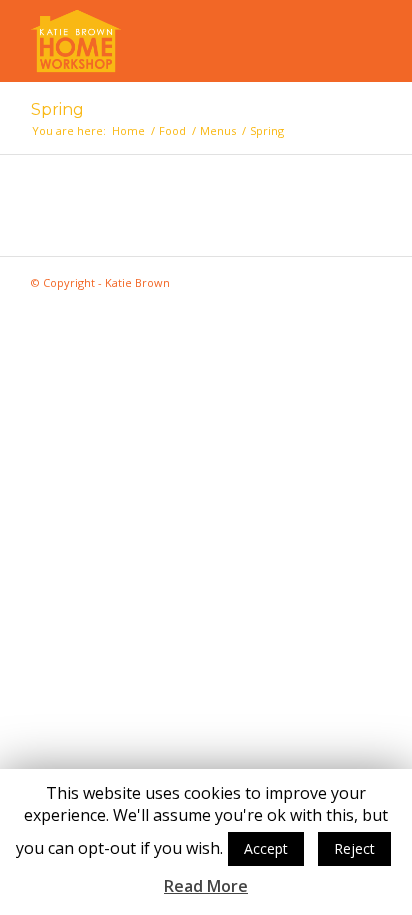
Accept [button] (266, 848)
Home (128, 130)
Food (172, 130)
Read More (206, 886)
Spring (57, 109)
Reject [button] (354, 848)
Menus (218, 130)
